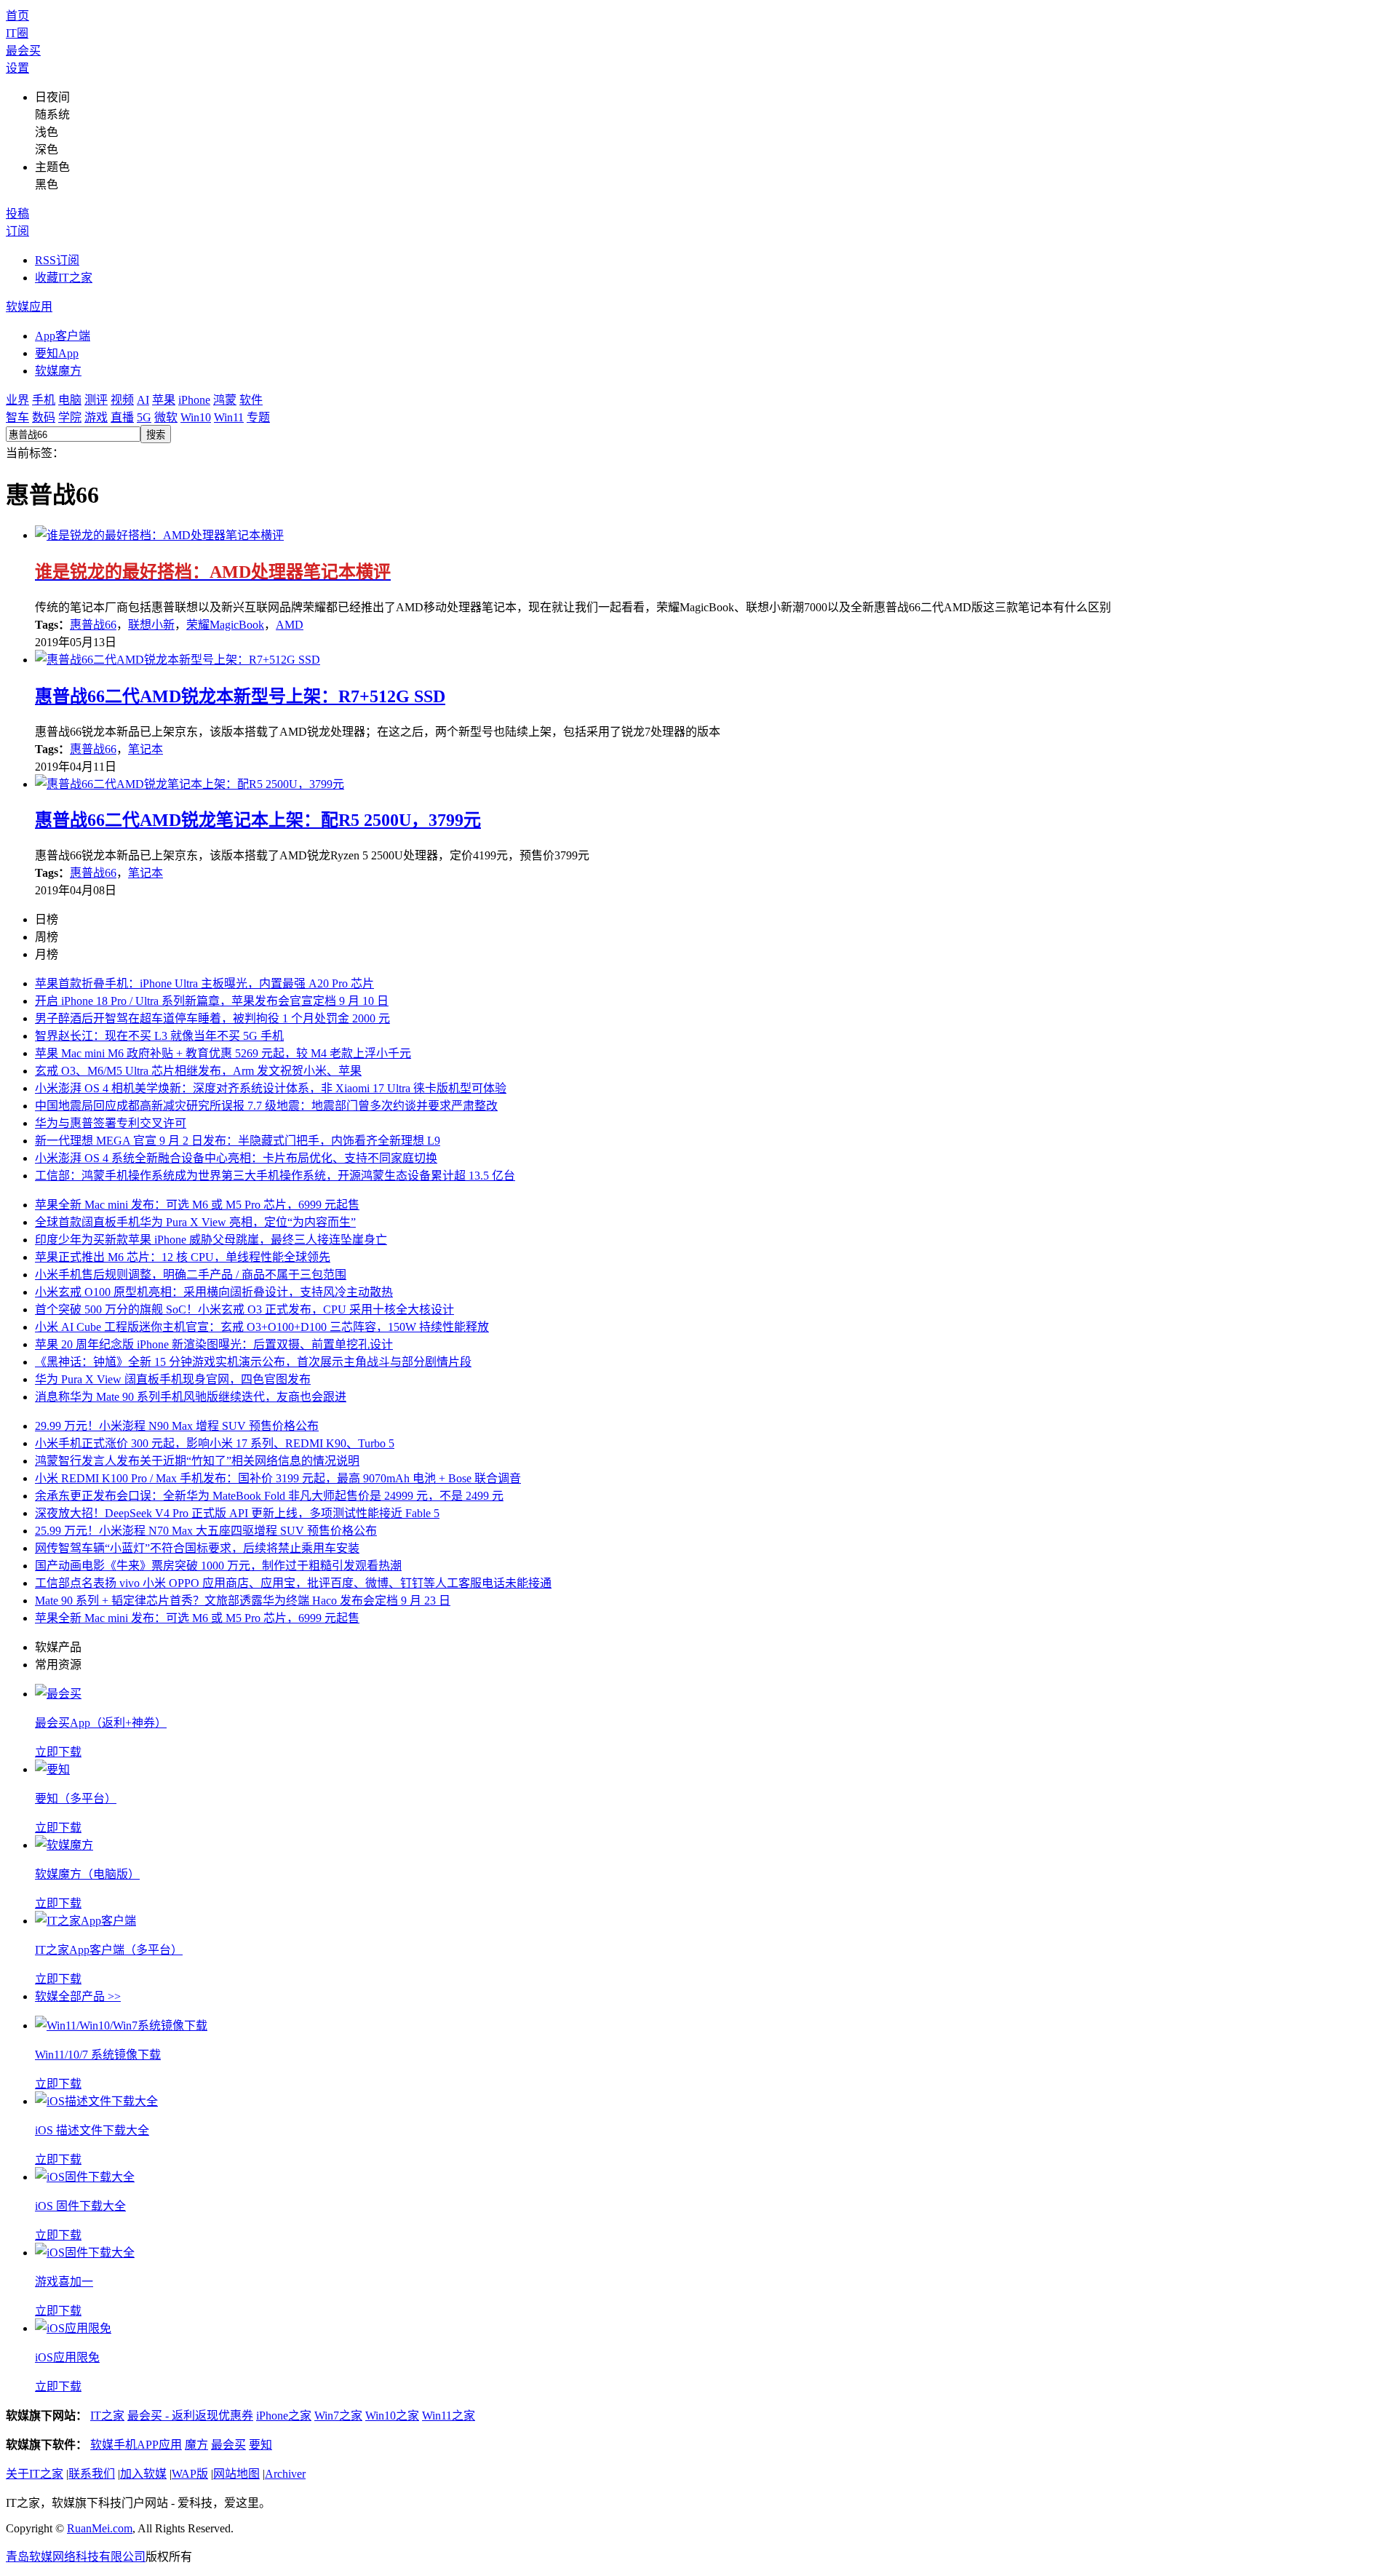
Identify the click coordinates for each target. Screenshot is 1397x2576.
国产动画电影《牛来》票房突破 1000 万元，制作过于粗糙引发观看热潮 (218, 1566)
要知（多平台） (76, 1798)
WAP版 (190, 2474)
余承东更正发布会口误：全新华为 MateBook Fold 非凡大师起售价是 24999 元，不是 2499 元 (269, 1496)
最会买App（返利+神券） (101, 1723)
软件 (251, 400)
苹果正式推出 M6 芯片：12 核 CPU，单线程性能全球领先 (183, 1257)
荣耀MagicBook (225, 625)
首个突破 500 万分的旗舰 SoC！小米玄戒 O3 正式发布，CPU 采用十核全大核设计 (244, 1309)
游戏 (96, 417)
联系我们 (92, 2474)
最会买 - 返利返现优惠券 (190, 2416)
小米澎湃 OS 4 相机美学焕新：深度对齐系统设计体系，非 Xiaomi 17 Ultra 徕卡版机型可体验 (271, 1088)
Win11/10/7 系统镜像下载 (98, 2055)
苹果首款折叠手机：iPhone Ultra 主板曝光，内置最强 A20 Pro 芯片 (204, 983)
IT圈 (17, 33)
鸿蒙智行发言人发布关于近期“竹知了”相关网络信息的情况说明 (197, 1461)
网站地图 (236, 2474)
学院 (70, 417)
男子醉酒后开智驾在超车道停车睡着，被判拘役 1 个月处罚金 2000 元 (212, 1018)
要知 (260, 2445)
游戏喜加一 (64, 2282)
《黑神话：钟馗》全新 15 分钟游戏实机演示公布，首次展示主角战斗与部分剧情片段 (253, 1362)
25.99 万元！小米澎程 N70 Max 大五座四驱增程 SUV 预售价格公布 (206, 1531)
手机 (44, 400)
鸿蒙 (225, 400)
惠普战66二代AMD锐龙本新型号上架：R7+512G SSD (240, 696)
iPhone (194, 400)
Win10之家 (392, 2416)
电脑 (70, 400)
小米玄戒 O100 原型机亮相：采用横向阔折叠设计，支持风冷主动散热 (214, 1292)
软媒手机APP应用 (136, 2445)
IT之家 (107, 2416)
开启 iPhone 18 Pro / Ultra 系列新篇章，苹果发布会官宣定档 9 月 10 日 (212, 1001)
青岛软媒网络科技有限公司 (76, 2557)
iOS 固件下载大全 (80, 2206)
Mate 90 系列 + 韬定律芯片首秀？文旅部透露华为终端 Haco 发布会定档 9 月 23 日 (243, 1601)
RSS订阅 (57, 260)
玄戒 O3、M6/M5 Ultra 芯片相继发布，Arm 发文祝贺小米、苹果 (198, 1071)
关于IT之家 (35, 2474)
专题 (258, 417)
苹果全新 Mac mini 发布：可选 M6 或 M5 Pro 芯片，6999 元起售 (197, 1205)
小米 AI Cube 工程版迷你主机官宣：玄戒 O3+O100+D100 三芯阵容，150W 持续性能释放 (262, 1327)
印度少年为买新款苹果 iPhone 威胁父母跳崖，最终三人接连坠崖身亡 (211, 1240)
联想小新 (151, 625)
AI (143, 400)
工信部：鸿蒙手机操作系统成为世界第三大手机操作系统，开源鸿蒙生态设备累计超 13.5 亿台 (275, 1176)
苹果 (164, 400)
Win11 (229, 417)
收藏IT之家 (64, 278)
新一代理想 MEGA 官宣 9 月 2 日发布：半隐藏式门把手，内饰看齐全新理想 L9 (238, 1141)
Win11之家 (449, 2416)
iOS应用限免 (67, 2357)
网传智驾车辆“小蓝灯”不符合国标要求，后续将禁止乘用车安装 (197, 1548)
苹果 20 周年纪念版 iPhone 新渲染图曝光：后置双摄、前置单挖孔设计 (214, 1344)
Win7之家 (338, 2416)
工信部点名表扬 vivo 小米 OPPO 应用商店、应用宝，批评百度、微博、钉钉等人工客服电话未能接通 (293, 1583)
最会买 (23, 51)
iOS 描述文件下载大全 (92, 2130)
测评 (96, 400)
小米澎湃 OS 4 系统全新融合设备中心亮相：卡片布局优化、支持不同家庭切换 (236, 1158)
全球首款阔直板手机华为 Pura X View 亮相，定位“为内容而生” (195, 1222)
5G (144, 417)
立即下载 (58, 1752)
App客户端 (63, 336)
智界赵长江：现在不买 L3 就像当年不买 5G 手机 (159, 1036)
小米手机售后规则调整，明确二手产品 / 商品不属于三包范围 (191, 1275)
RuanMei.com (100, 2528)
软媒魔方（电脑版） (87, 1874)
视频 (122, 400)
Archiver (285, 2474)
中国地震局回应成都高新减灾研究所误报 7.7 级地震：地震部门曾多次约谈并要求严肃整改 (266, 1106)
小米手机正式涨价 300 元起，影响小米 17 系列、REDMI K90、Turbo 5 (215, 1443)
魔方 (196, 2445)
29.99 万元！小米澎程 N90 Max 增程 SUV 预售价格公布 (177, 1426)
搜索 (156, 435)
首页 (17, 16)
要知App (57, 353)
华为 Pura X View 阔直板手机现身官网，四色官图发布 (173, 1379)
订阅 (17, 231)
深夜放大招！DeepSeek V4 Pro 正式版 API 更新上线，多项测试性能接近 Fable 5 (237, 1513)
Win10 (196, 417)
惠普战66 (93, 625)
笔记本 (146, 749)
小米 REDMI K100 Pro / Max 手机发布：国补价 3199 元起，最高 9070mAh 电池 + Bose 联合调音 (278, 1478)
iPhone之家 (284, 2416)
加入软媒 (143, 2474)
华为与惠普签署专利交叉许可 (111, 1123)
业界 (17, 400)
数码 (44, 417)
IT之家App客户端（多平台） (109, 1950)
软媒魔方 (58, 371)
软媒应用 (29, 307)
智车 (17, 417)
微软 (166, 417)
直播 (122, 417)
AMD (290, 625)
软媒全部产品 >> (78, 1996)
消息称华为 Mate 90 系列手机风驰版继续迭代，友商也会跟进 (191, 1397)
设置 (17, 68)
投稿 (17, 214)
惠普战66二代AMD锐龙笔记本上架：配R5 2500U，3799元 (258, 820)
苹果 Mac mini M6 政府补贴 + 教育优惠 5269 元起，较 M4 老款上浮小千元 (223, 1053)
